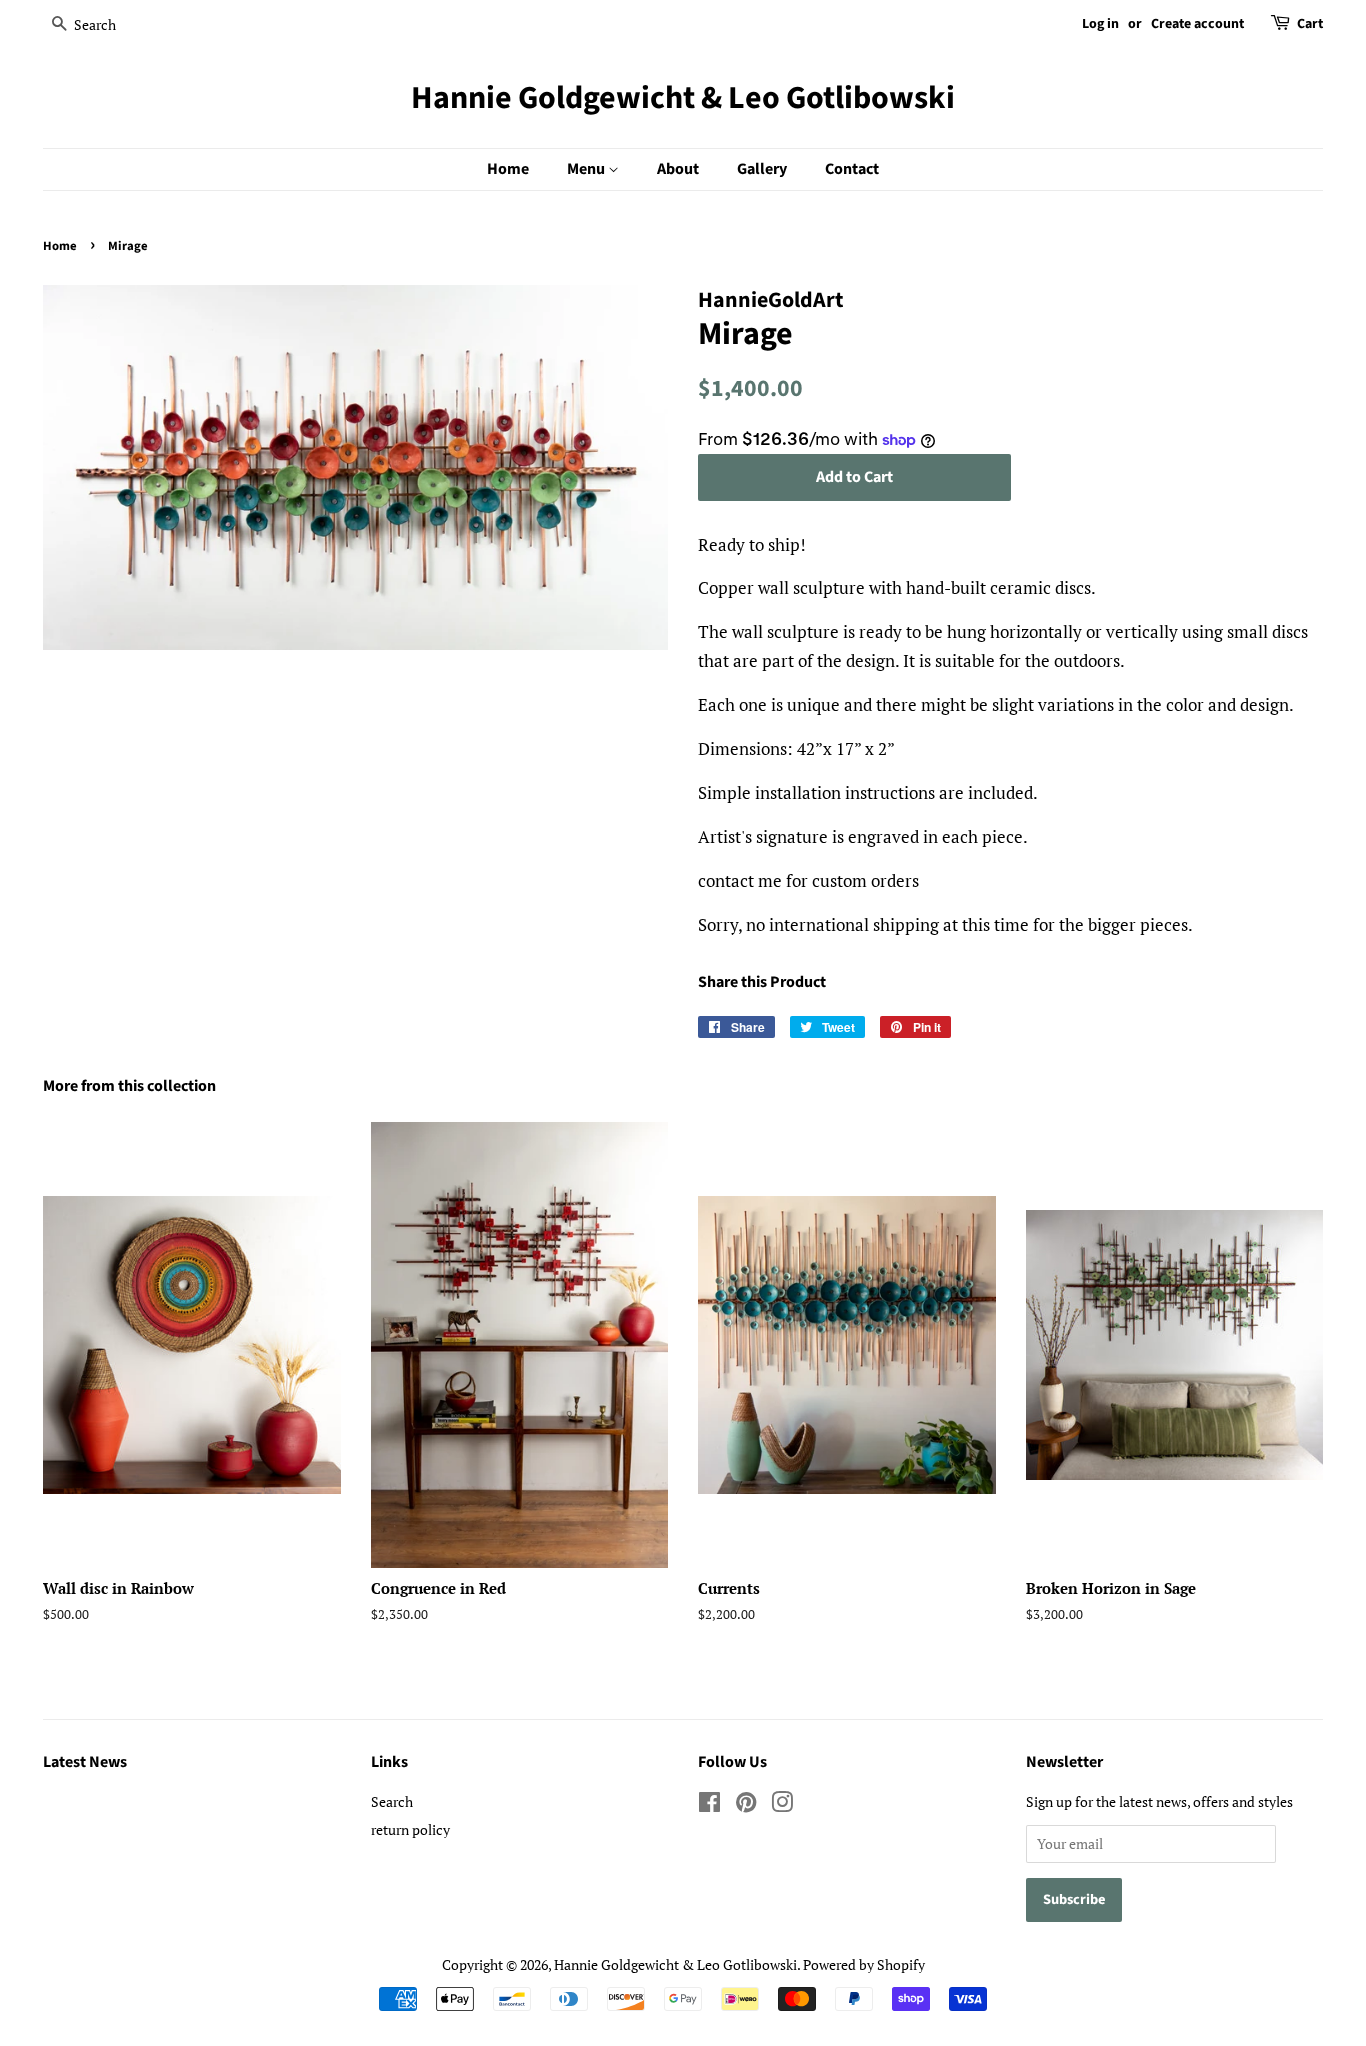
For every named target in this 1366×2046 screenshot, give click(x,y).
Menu (587, 169)
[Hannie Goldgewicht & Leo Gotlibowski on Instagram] (782, 1805)
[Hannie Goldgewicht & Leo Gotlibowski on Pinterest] (746, 1805)
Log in (1100, 24)
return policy (410, 1829)
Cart (1310, 24)
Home (508, 169)
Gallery (762, 169)
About (678, 169)
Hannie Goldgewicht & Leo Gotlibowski (683, 98)
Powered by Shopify (864, 1964)
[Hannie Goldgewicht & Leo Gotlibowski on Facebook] (709, 1805)
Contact (852, 169)
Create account (1197, 24)
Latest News (85, 1762)
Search (392, 1801)
